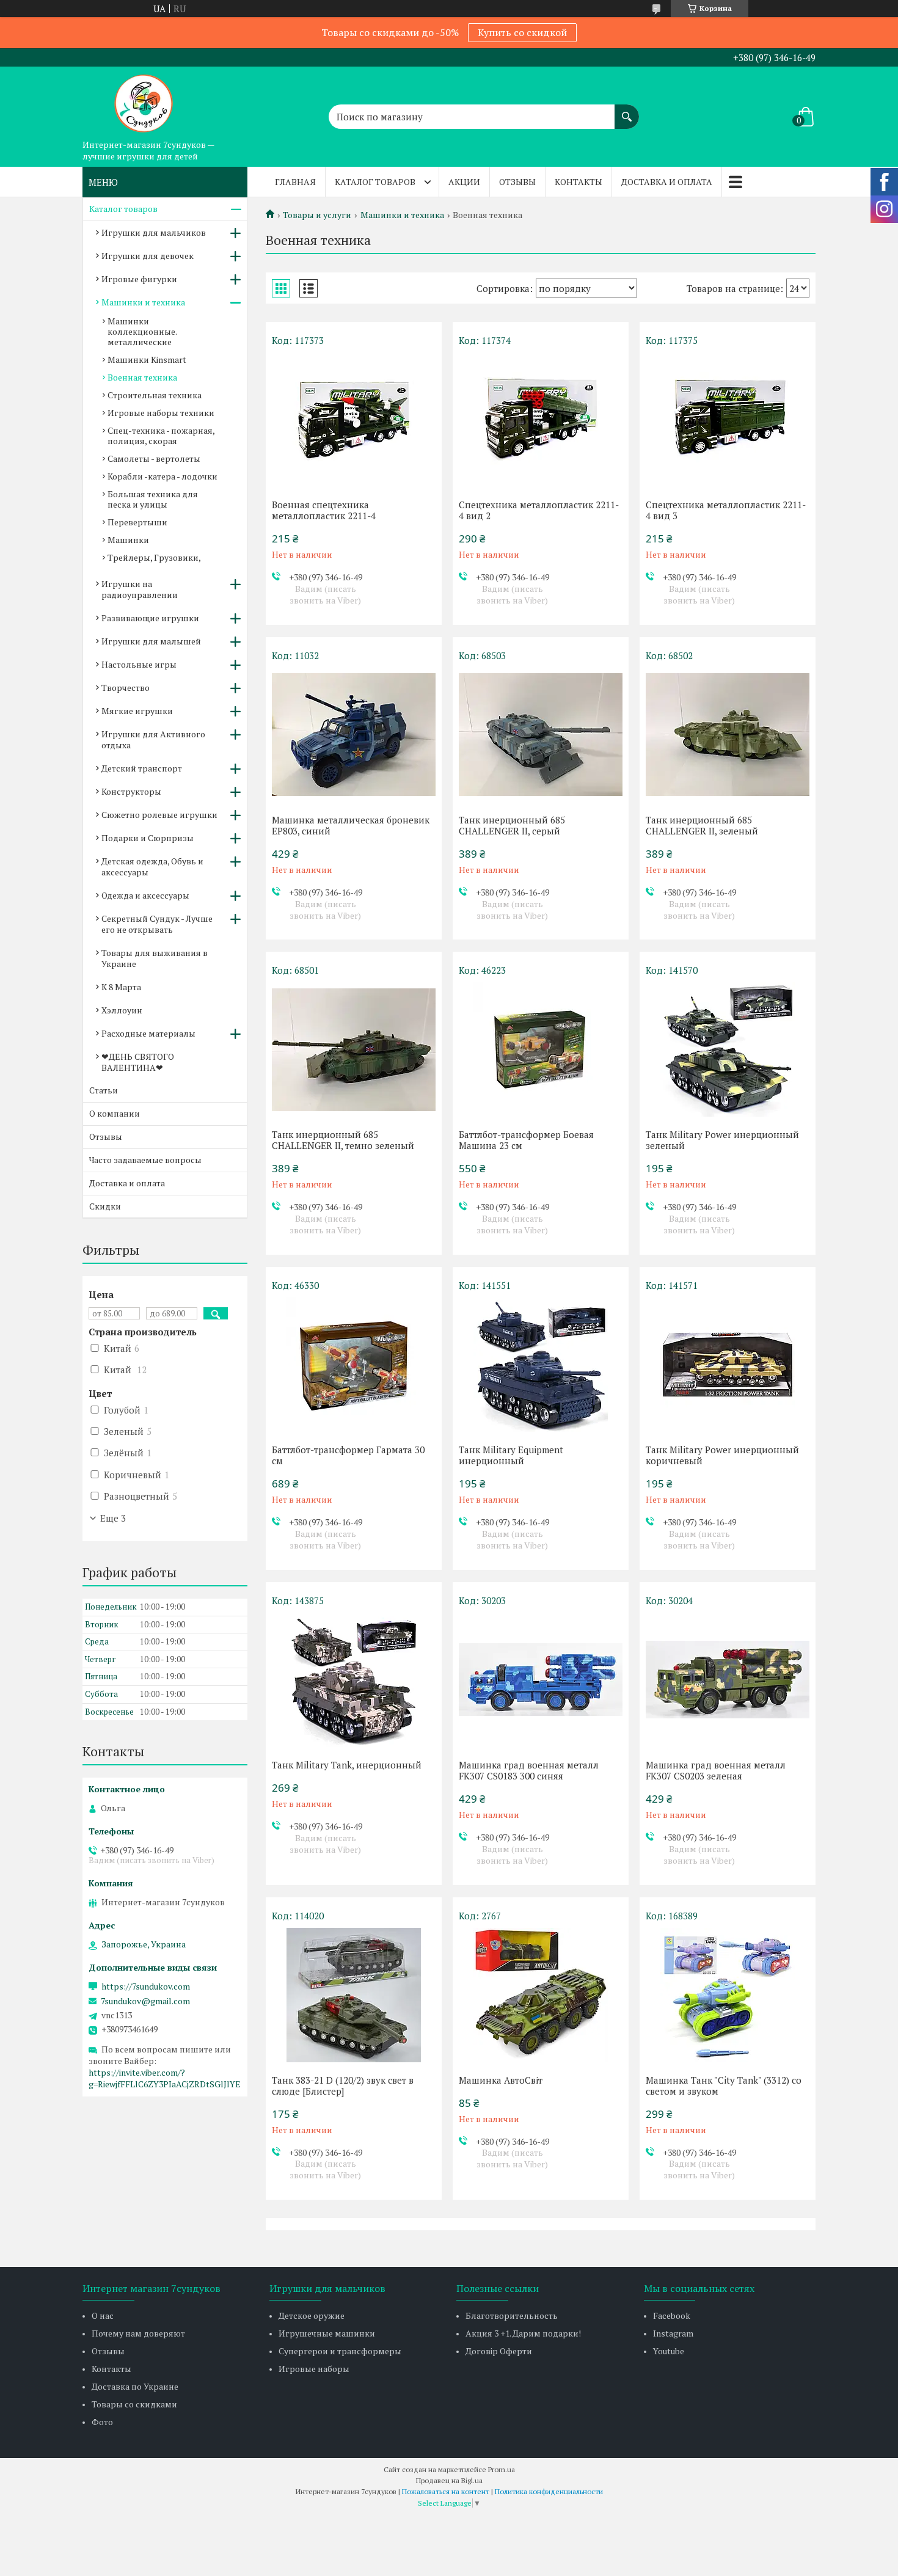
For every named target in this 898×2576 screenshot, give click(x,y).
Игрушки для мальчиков (154, 232)
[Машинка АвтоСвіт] (541, 1995)
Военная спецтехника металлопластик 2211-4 (324, 510)
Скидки (105, 1206)
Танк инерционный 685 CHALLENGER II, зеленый (702, 825)
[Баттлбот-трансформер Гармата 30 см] (354, 1365)
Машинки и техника (402, 215)
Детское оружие (312, 2315)
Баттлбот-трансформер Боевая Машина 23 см (526, 1140)
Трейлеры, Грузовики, (154, 557)
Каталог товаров (375, 182)
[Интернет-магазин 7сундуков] (144, 100)
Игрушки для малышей (151, 641)
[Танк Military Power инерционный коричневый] (728, 1365)
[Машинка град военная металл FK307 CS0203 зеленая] (728, 1680)
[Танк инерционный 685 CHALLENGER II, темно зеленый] (354, 1049)
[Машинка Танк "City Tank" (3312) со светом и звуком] (728, 1995)
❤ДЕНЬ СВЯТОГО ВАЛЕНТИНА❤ (138, 1062)
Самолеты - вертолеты (154, 458)
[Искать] (627, 111)
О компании (115, 1113)
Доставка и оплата (667, 182)
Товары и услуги (317, 215)
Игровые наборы (314, 2369)
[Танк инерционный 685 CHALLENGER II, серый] (541, 735)
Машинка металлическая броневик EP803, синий (351, 825)
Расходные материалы (148, 1033)
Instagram (673, 2333)
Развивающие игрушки (150, 618)
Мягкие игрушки (137, 711)
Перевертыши (137, 522)
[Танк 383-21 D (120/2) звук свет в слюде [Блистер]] (354, 1995)
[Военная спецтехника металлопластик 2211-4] (354, 420)
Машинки (128, 540)
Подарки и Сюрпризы (148, 838)
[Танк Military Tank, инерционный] (354, 1680)
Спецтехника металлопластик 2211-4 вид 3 (726, 510)
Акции (464, 182)
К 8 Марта (121, 987)
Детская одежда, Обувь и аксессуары (152, 867)
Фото (102, 2422)
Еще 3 (113, 1518)
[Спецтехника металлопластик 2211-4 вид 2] (541, 420)
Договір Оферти (499, 2351)
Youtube (669, 2351)
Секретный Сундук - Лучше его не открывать (157, 924)
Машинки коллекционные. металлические (142, 331)
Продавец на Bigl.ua (449, 2480)
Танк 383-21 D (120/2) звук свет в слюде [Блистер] (343, 2085)
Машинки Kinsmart (147, 359)
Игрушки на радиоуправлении (140, 589)
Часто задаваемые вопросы (145, 1160)
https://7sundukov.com (146, 1987)
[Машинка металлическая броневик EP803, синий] (354, 735)
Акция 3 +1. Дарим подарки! (523, 2333)
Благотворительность (512, 2315)
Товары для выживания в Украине (155, 958)
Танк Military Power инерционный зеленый (722, 1140)
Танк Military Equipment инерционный (511, 1455)
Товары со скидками (134, 2404)
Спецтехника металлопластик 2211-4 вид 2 (539, 510)
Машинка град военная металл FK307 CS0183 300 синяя (529, 1770)
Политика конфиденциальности (549, 2491)
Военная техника (142, 377)
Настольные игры (139, 664)
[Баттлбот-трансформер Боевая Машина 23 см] (541, 1049)
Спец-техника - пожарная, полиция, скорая (161, 436)
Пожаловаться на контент (446, 2491)
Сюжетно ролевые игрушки (159, 815)
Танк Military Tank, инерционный (347, 1765)
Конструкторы (131, 791)
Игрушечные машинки (327, 2333)
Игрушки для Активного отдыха (153, 739)
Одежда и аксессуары (145, 895)
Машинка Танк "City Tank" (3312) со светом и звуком (724, 2085)
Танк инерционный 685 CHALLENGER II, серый (512, 825)
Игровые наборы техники (161, 413)
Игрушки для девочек (148, 256)
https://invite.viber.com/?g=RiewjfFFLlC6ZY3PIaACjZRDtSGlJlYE (165, 2078)
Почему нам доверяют (138, 2333)
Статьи (104, 1090)
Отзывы (517, 182)
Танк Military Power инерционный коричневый (722, 1455)
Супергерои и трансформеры (340, 2351)
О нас (103, 2315)
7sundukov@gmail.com (145, 2001)
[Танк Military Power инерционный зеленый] (728, 1049)
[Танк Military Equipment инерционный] (541, 1365)
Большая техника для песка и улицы (153, 499)
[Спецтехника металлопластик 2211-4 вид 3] (728, 420)
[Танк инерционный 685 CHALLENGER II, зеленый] (728, 735)
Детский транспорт (142, 768)
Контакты (579, 182)
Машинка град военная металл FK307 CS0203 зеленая (716, 1770)
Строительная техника (155, 395)
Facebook (672, 2315)
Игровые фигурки (139, 279)
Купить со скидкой (522, 32)
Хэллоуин (122, 1010)
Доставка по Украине (135, 2386)
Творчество (126, 688)
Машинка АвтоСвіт (501, 2080)
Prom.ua (502, 2469)
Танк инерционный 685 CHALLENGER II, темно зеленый (343, 1140)
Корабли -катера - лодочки (162, 476)
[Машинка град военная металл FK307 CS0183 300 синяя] (541, 1680)
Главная (295, 182)
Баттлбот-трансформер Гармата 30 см (348, 1455)
